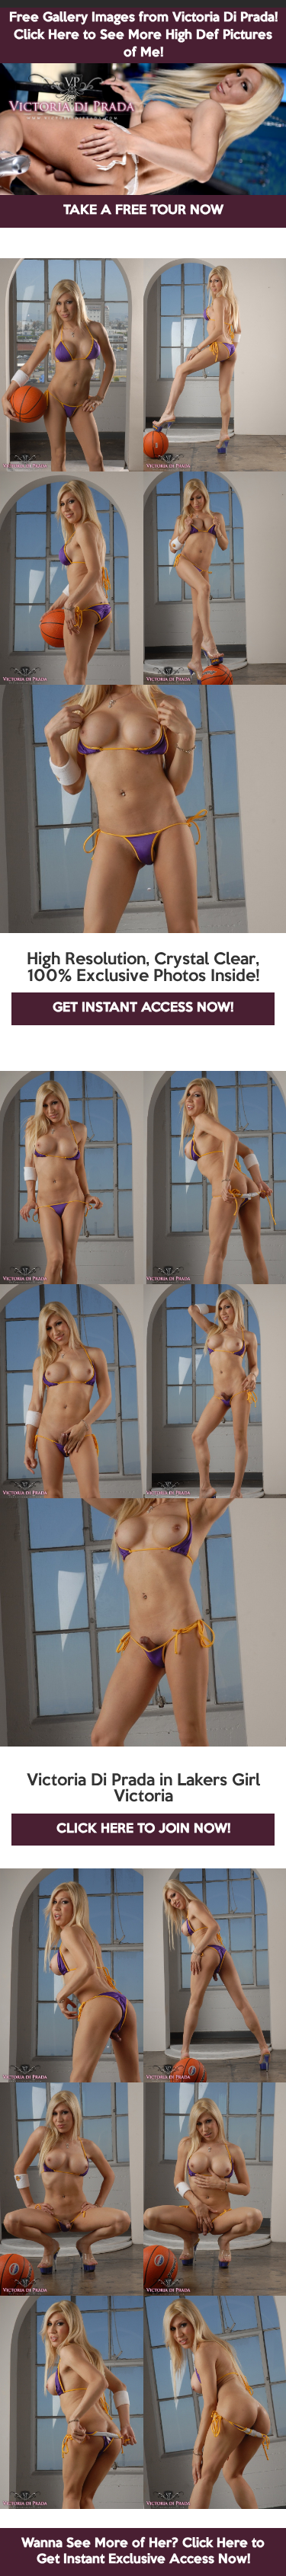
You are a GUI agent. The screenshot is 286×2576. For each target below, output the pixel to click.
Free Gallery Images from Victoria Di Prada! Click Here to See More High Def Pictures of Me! (143, 35)
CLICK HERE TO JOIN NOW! (143, 1829)
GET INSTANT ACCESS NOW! (143, 1008)
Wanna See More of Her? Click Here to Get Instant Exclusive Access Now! (143, 2551)
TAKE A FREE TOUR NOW (143, 211)
